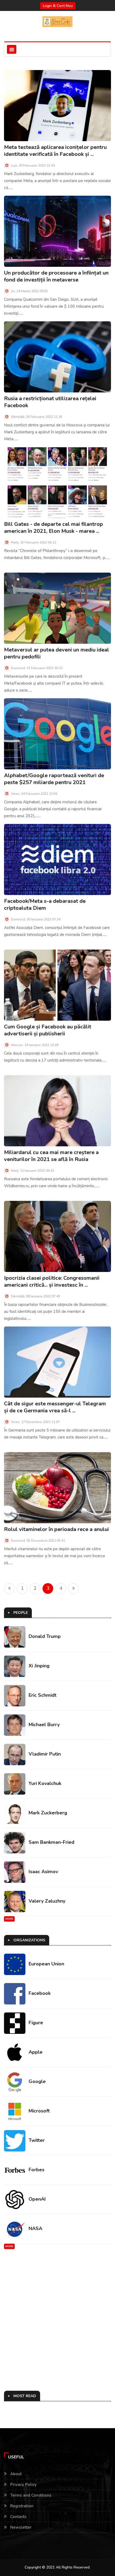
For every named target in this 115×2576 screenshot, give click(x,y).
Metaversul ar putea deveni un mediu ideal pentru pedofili (57, 653)
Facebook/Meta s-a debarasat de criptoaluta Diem (45, 905)
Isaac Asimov (43, 1872)
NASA (35, 2228)
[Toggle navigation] (12, 49)
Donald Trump (45, 1636)
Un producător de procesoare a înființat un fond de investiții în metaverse (56, 276)
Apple (36, 2052)
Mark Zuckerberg (48, 1813)
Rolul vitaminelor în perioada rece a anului (56, 1529)
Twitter (37, 2140)
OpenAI (37, 2199)
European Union (46, 1964)
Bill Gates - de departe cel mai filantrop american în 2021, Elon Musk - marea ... (53, 528)
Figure (36, 2023)
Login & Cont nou (58, 6)
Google (37, 2081)
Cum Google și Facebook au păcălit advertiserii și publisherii (48, 1030)
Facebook (40, 1993)
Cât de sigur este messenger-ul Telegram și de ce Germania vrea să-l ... (55, 1407)
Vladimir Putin (45, 1754)
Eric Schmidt (43, 1695)
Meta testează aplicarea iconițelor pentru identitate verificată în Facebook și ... (55, 151)
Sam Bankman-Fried (51, 1842)
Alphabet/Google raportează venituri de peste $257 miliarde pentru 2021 (54, 779)
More (9, 1919)
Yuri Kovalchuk (45, 1783)
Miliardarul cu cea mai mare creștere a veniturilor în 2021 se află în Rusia (51, 1156)
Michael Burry (44, 1725)
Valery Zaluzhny (47, 1901)
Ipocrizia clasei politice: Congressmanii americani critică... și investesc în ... (52, 1281)
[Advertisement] (57, 2320)
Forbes (37, 2170)
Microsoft (39, 2111)
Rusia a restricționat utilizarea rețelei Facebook (50, 402)
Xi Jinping (39, 1666)
